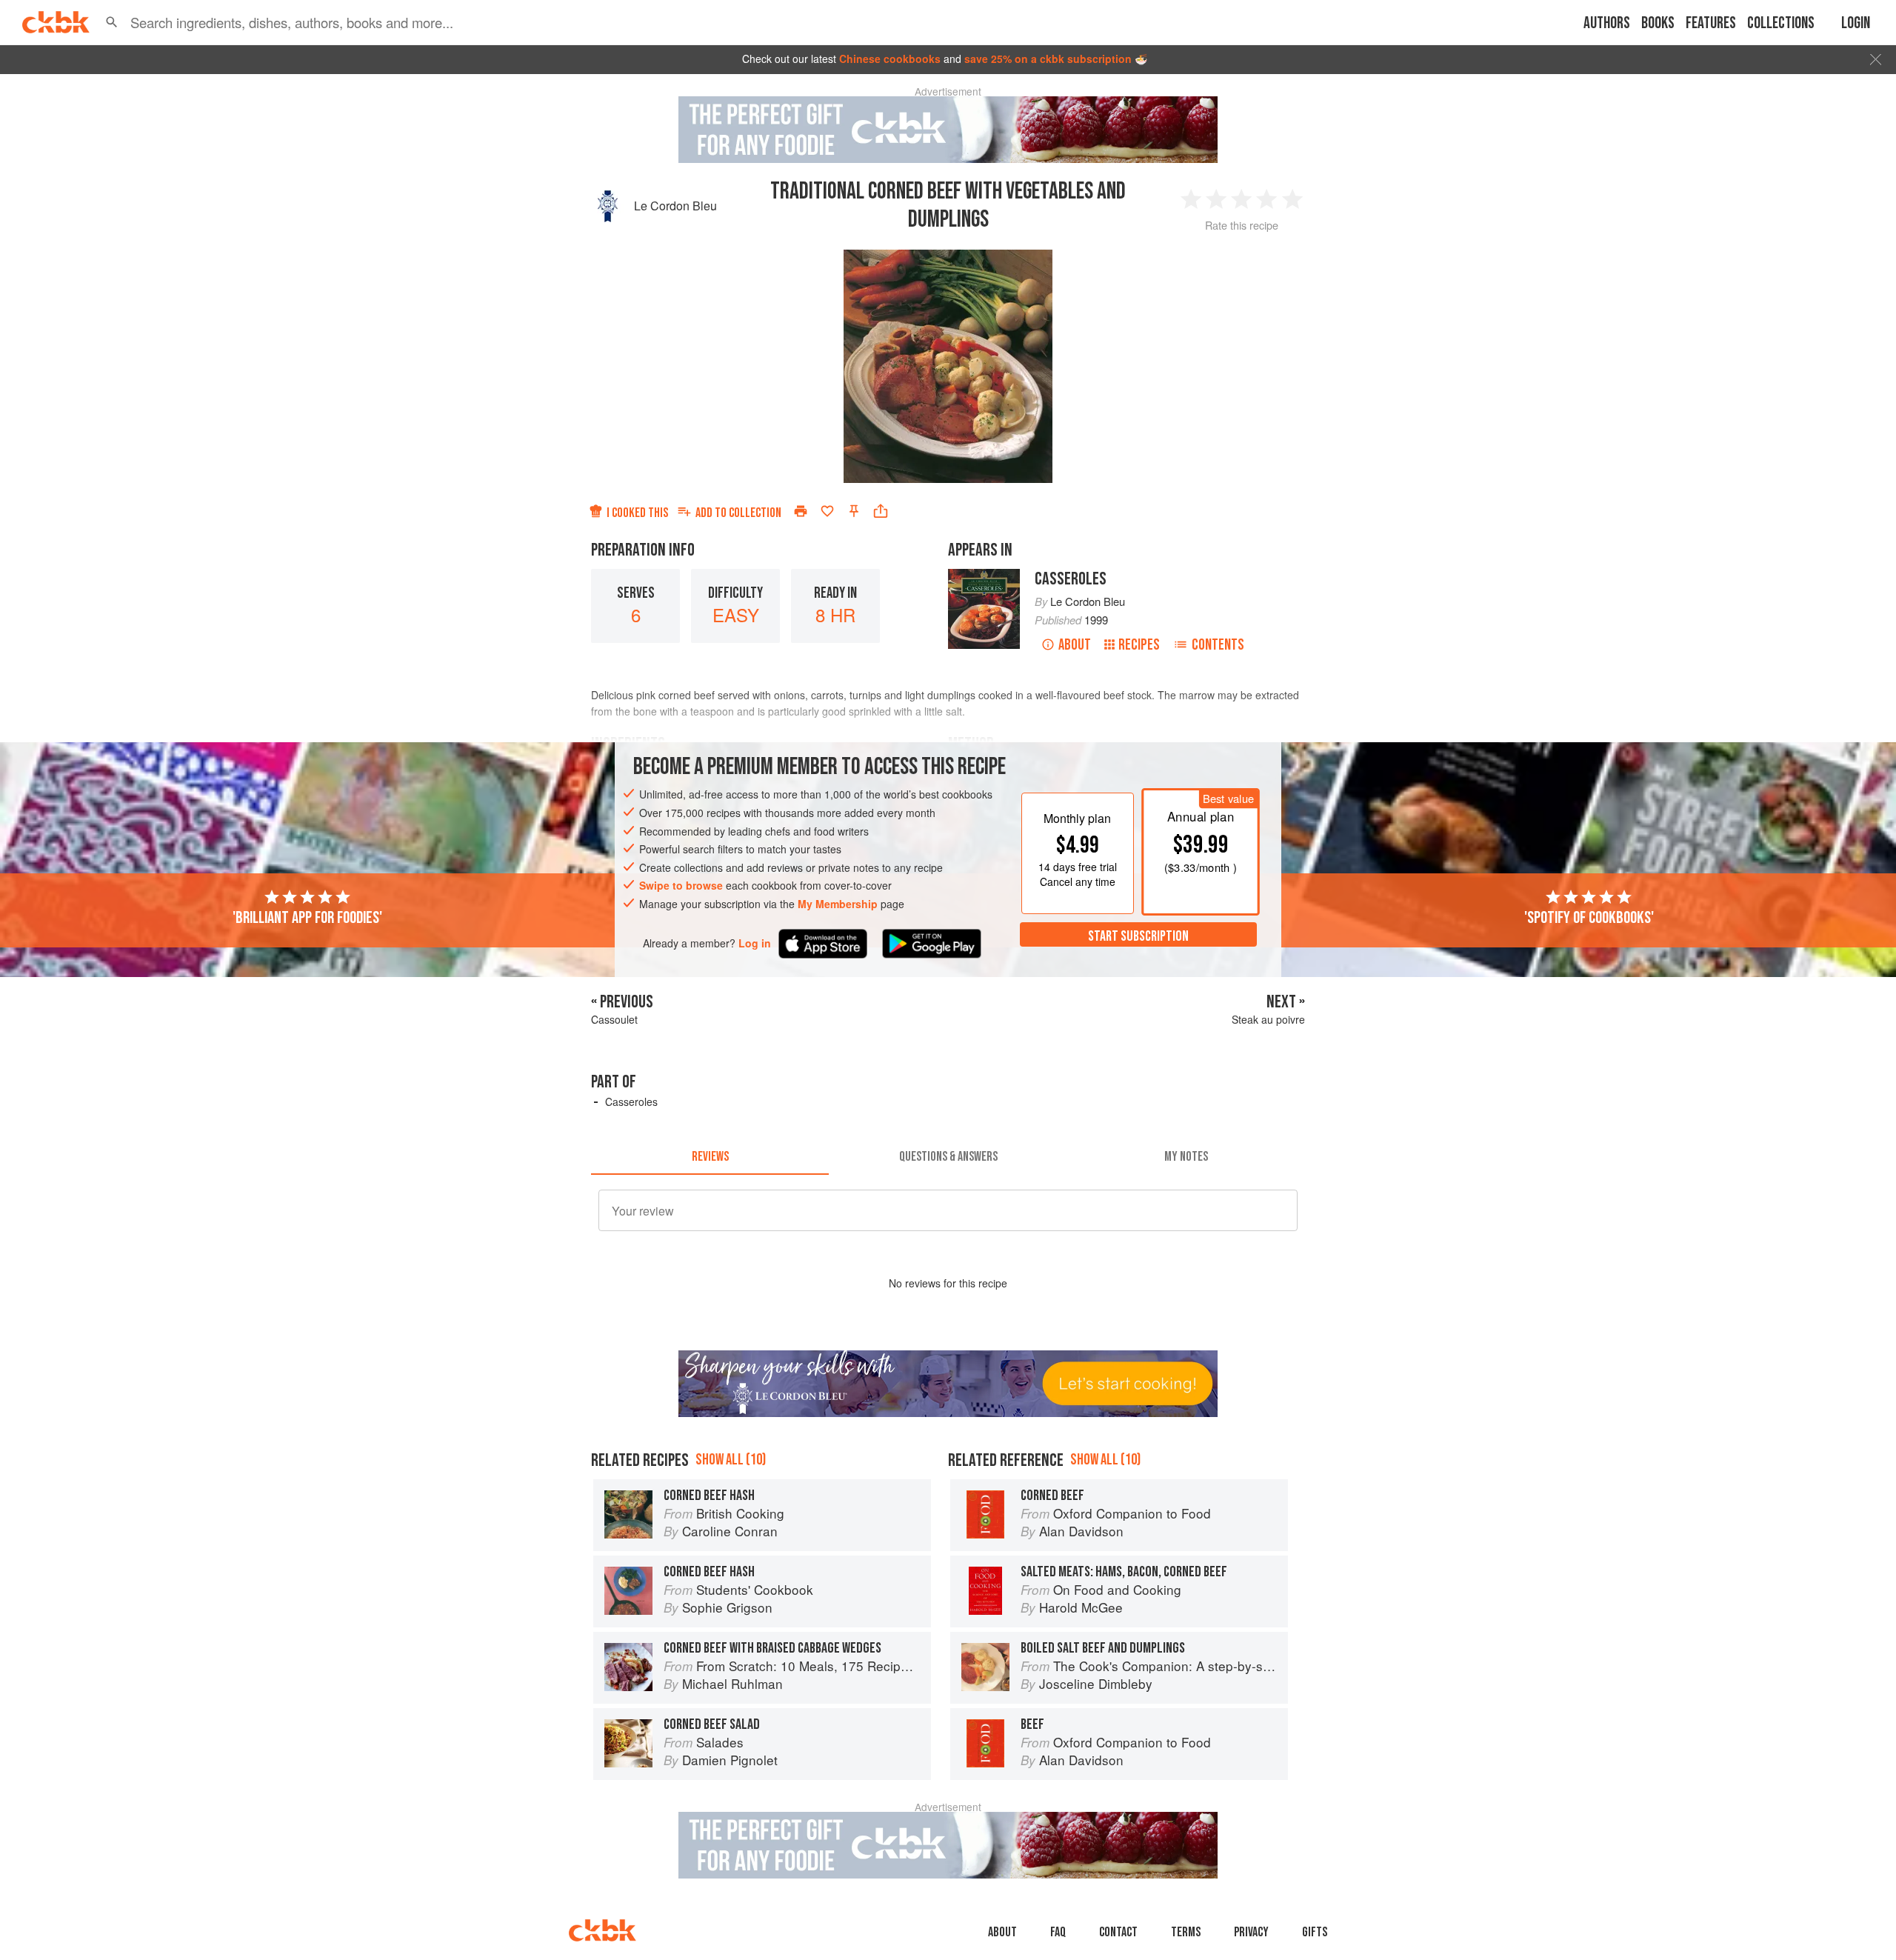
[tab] (710, 1157)
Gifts (1315, 1932)
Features (1711, 23)
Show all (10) (731, 1460)
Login (1856, 23)
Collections (1781, 23)
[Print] (801, 511)
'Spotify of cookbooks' (1589, 918)
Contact (1118, 1932)
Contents (1218, 645)
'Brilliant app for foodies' (307, 918)
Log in (755, 943)
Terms (1186, 1932)
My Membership (838, 904)
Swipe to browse (681, 885)
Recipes (1139, 645)
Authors (1607, 23)
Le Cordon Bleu (675, 206)
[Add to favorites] (827, 511)
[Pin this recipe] (854, 511)
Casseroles (1071, 579)
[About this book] (984, 576)
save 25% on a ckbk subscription (1048, 59)
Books (1658, 23)
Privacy (1251, 1932)
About (1075, 645)
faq (1058, 1932)
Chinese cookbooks (890, 59)
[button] (112, 22)
